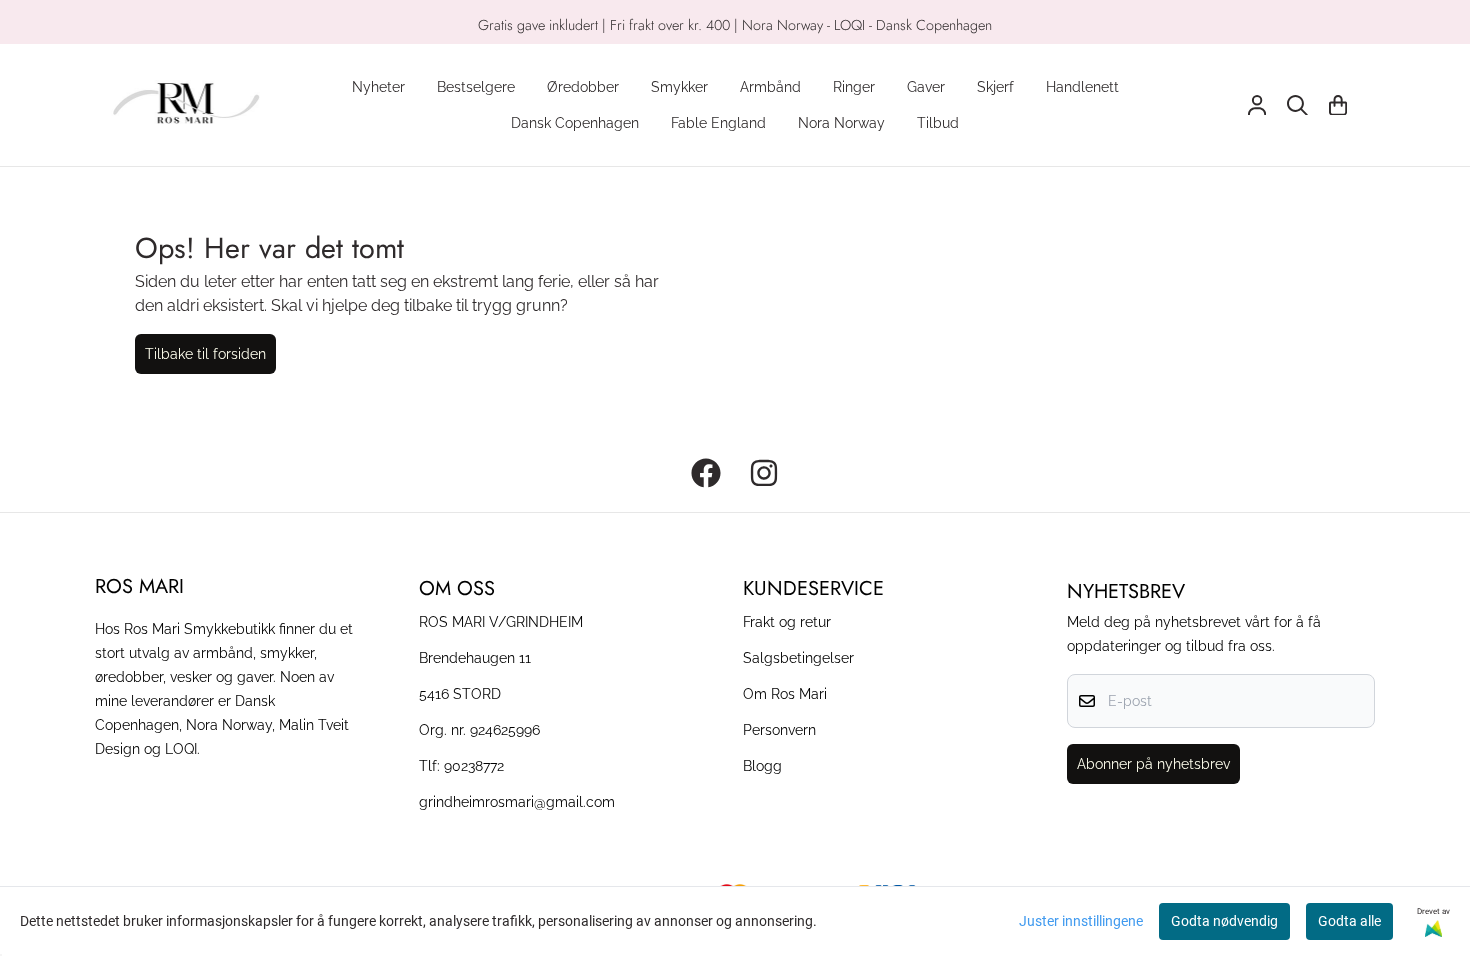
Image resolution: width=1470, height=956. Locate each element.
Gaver (926, 86)
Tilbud (938, 122)
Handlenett (1082, 86)
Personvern (779, 729)
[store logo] (185, 105)
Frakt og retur (787, 621)
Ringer (854, 86)
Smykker (679, 86)
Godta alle (1349, 921)
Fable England (718, 122)
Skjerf (995, 86)
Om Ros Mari (785, 693)
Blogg (762, 765)
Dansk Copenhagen (575, 122)
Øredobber (583, 86)
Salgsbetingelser (798, 657)
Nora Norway (841, 122)
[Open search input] (1297, 105)
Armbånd (770, 86)
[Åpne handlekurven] (1338, 105)
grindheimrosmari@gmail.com (517, 801)
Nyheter (378, 86)
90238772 (474, 765)
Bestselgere (476, 86)
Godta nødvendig (1224, 921)
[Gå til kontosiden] (1257, 105)
